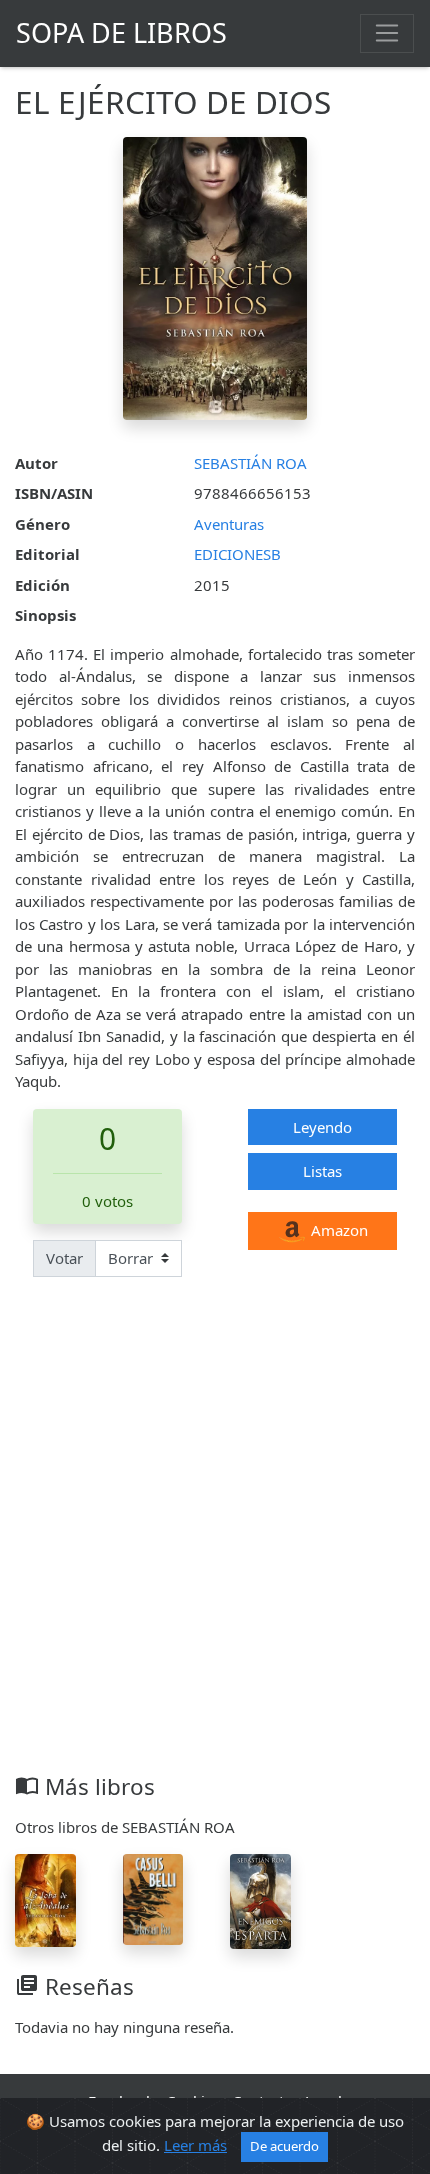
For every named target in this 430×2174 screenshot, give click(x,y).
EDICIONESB (237, 554)
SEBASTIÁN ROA (250, 463)
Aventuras (229, 524)
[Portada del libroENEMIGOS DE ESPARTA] (260, 1900)
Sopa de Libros (121, 32)
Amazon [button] (337, 1230)
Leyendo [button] (322, 1127)
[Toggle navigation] (387, 33)
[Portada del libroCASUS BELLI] (153, 1898)
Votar (64, 1258)
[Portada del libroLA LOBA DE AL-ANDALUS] (45, 1899)
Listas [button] (322, 1171)
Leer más (195, 2145)
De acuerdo (284, 2146)
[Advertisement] (215, 1548)
